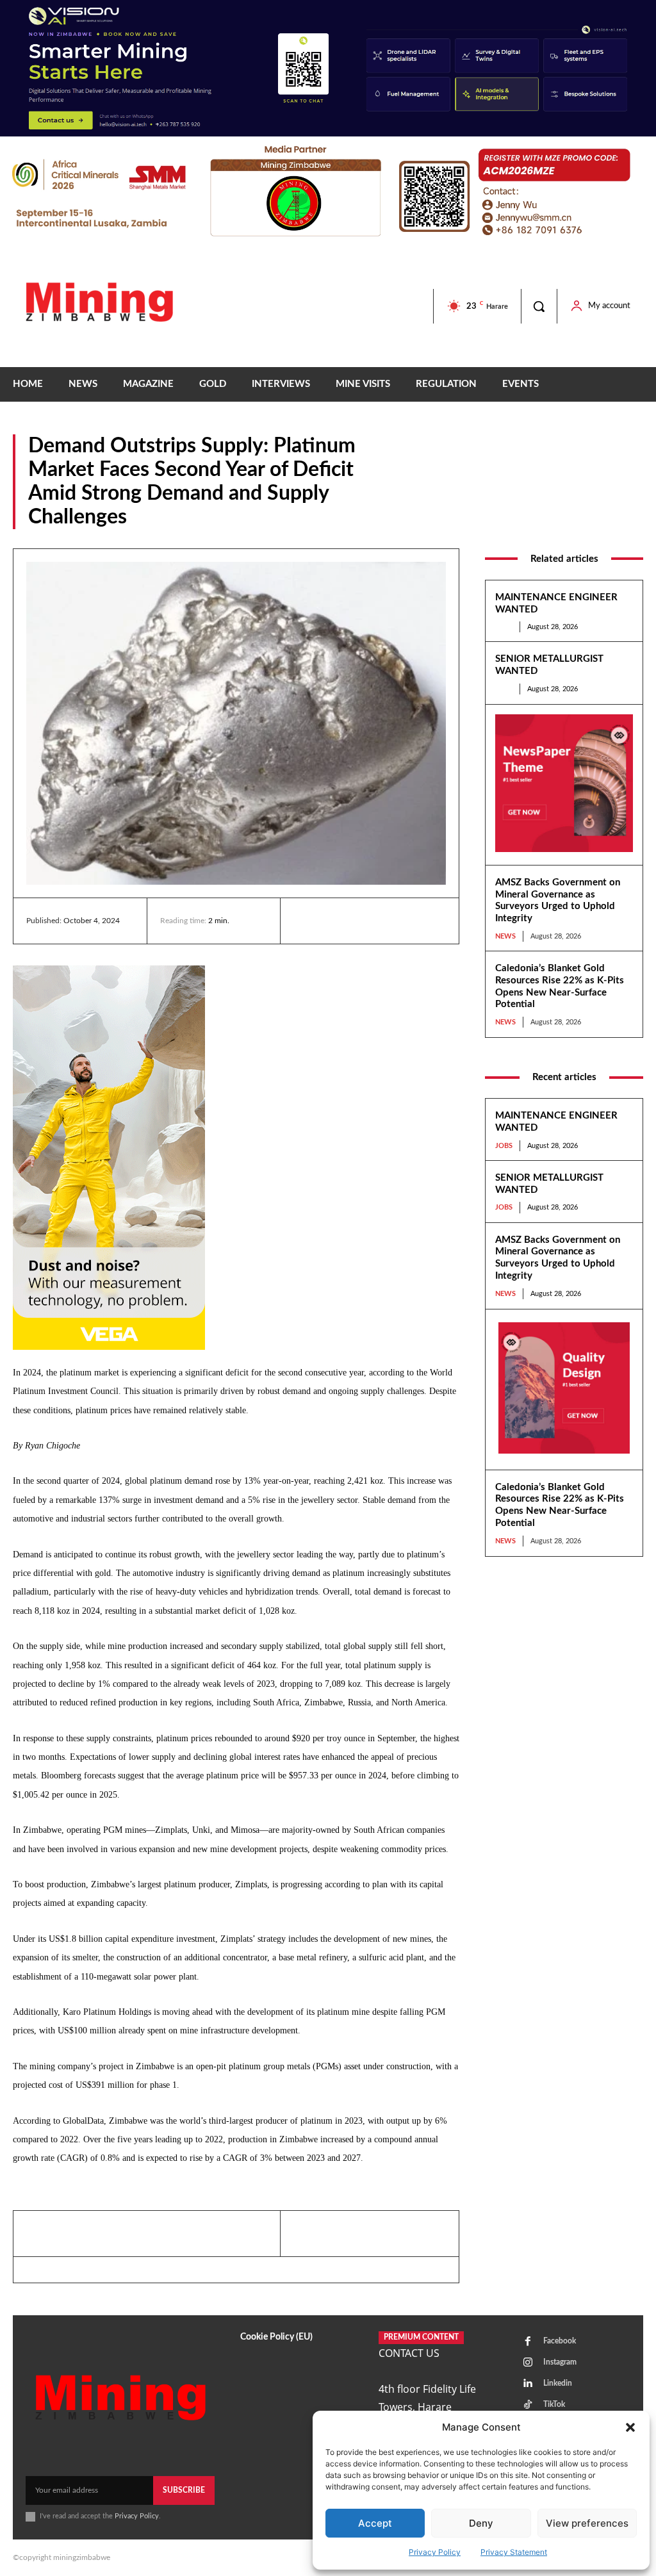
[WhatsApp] (395, 921)
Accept (375, 2523)
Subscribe (184, 2490)
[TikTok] (528, 2405)
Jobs (504, 627)
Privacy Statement (514, 2552)
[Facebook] (336, 921)
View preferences (587, 2523)
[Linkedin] (306, 921)
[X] (365, 921)
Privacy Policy (435, 2552)
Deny (481, 2523)
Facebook (560, 2341)
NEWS (630, 520)
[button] (630, 2427)
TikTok (554, 2404)
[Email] (424, 921)
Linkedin (558, 2383)
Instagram (560, 2362)
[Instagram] (528, 2363)
